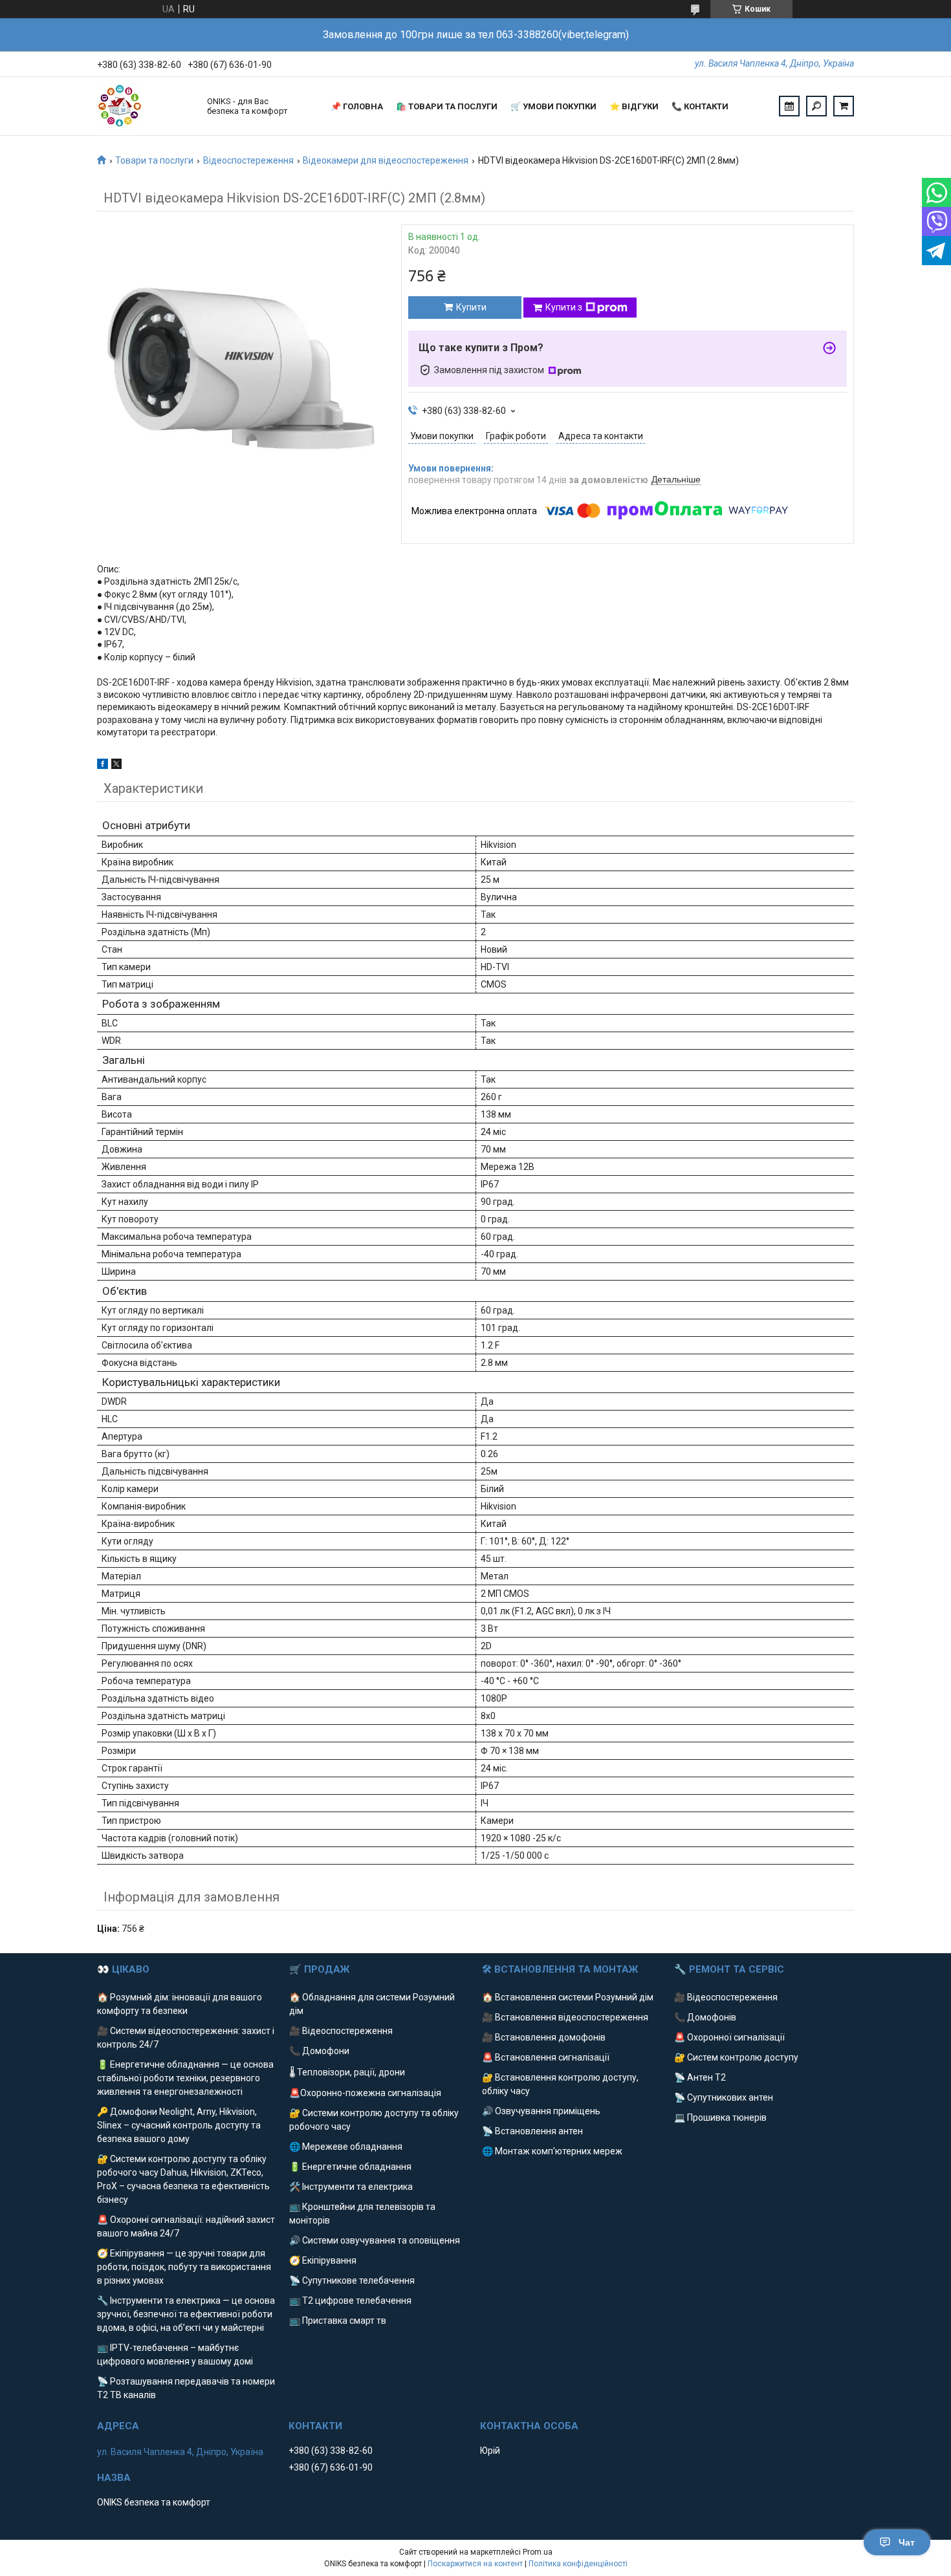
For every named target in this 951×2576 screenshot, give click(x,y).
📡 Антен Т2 (700, 2077)
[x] (116, 766)
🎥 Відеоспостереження (341, 2031)
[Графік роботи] (789, 106)
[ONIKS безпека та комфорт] (146, 106)
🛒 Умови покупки (553, 106)
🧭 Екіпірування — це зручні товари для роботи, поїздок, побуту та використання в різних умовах (184, 2267)
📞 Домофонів (705, 2017)
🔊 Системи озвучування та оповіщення (375, 2240)
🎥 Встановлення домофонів (544, 2037)
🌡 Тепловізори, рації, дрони (347, 2072)
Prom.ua (538, 2552)
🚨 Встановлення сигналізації (546, 2057)
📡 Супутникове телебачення (352, 2280)
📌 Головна (357, 106)
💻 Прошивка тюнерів (720, 2117)
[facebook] (103, 766)
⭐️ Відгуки (634, 106)
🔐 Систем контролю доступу (736, 2057)
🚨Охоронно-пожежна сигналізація (365, 2093)
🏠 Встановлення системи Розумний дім (568, 1997)
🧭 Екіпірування (323, 2260)
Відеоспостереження (248, 160)
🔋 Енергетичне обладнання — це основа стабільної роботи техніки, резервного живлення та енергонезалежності (185, 2078)
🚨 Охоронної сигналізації (729, 2037)
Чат (907, 2542)
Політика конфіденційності (578, 2564)
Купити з (564, 307)
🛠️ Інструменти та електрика (351, 2187)
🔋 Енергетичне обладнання (350, 2167)
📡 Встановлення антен (532, 2131)
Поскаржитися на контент (475, 2564)
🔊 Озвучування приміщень (541, 2111)
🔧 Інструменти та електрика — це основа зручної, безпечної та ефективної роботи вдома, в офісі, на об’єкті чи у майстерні (186, 2314)
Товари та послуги (154, 160)
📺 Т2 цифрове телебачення (350, 2300)
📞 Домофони (319, 2051)
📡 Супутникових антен (724, 2097)
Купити (471, 307)
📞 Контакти (700, 106)
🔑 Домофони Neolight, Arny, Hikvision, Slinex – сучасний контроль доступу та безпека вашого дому (179, 2125)
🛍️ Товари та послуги (447, 106)
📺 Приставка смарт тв (338, 2321)
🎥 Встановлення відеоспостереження (565, 2017)
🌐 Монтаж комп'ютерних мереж (552, 2151)
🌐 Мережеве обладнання (346, 2147)
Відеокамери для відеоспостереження (386, 160)
